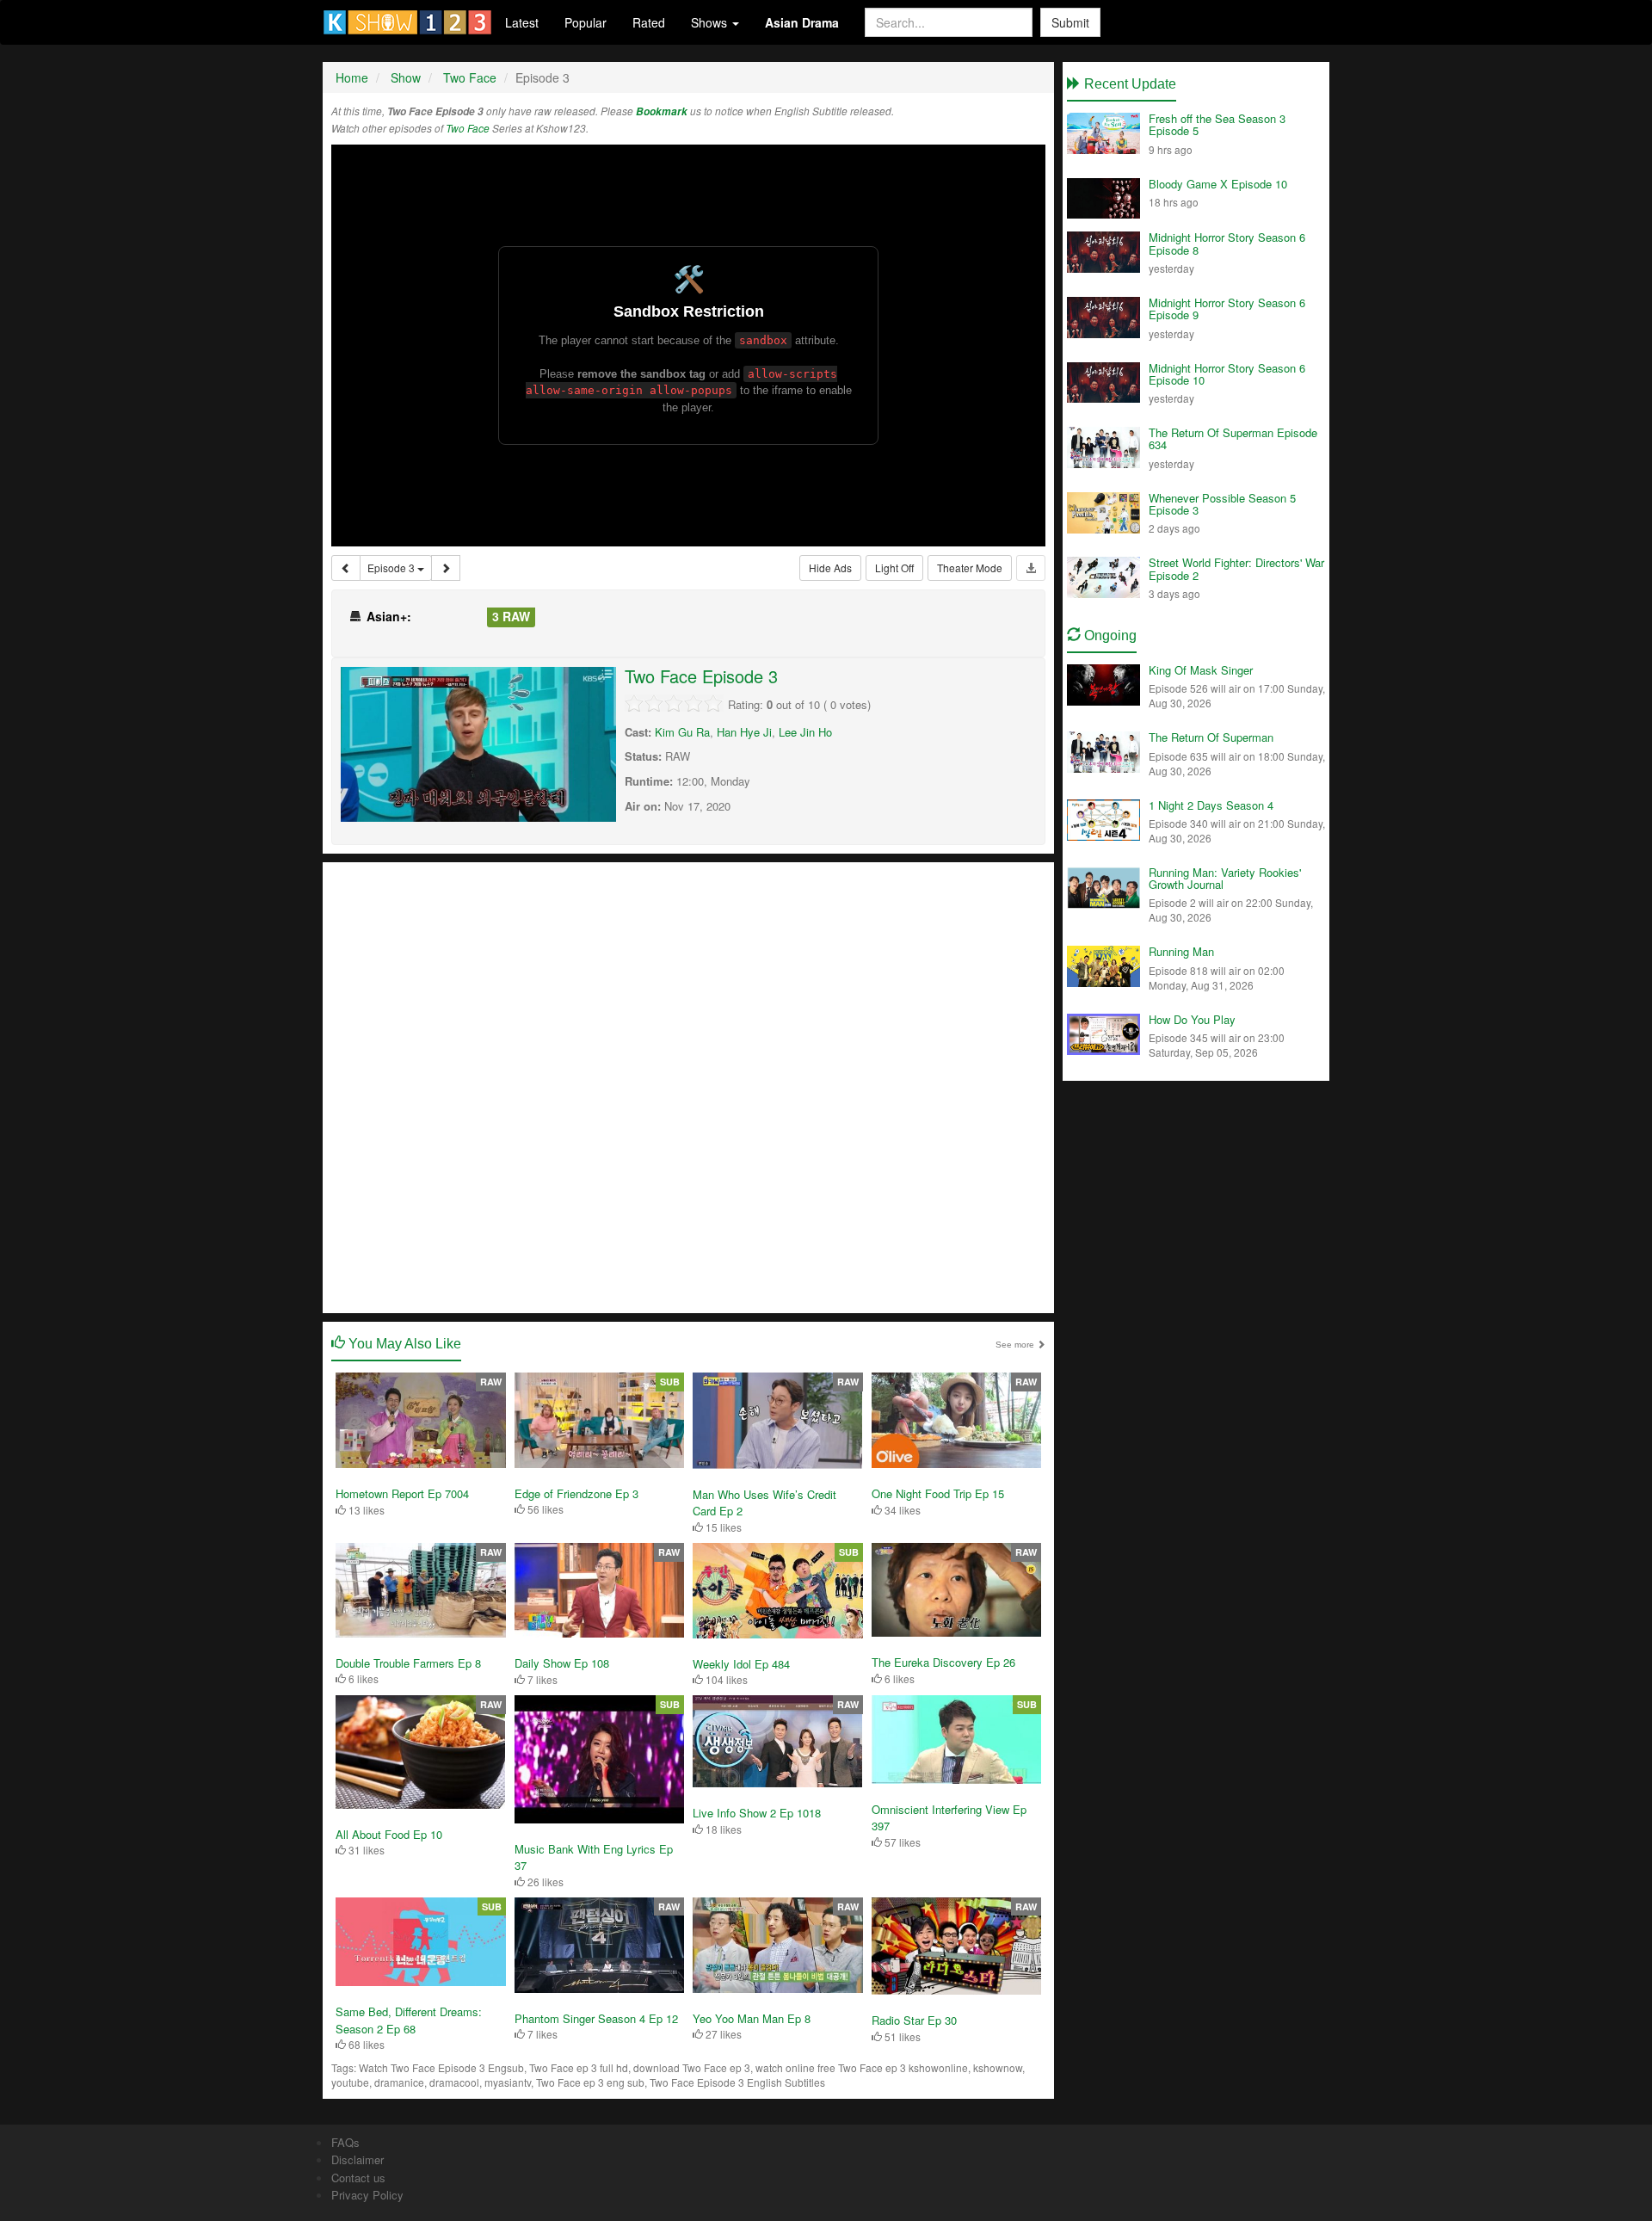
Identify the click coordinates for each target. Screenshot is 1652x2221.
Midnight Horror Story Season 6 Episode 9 (1227, 308)
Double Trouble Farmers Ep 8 (408, 1663)
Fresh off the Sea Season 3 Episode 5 (1217, 124)
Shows (711, 22)
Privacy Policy (367, 2195)
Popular (586, 22)
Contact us (358, 2178)
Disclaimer (358, 2159)
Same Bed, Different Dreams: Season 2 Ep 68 (409, 2020)
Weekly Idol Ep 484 (741, 1664)
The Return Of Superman (1211, 737)
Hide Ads (830, 568)
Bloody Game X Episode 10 (1218, 184)
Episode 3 (392, 568)
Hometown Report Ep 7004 (402, 1493)
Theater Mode (970, 568)
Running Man (1181, 951)
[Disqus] (688, 1086)
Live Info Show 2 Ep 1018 (757, 1813)
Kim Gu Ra (682, 732)
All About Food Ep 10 (389, 1834)
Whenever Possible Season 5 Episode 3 (1222, 504)
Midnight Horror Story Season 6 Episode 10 (1227, 374)
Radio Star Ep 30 (914, 2020)
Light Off (894, 568)
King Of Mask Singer (1201, 670)
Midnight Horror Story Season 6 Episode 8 (1227, 243)
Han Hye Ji (744, 732)
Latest (522, 22)
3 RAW (511, 616)
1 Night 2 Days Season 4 (1211, 805)
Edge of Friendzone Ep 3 (576, 1493)
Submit (1070, 22)
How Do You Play (1192, 1019)
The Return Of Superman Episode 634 (1233, 438)
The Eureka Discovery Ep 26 (943, 1662)
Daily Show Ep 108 (562, 1663)
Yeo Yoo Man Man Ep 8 (752, 2018)
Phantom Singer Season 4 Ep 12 (596, 2018)
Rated (649, 22)
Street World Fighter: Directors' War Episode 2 (1236, 568)
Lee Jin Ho (805, 732)
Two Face (468, 128)
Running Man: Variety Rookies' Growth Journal (1225, 878)
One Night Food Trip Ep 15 (938, 1493)
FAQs (345, 2142)
